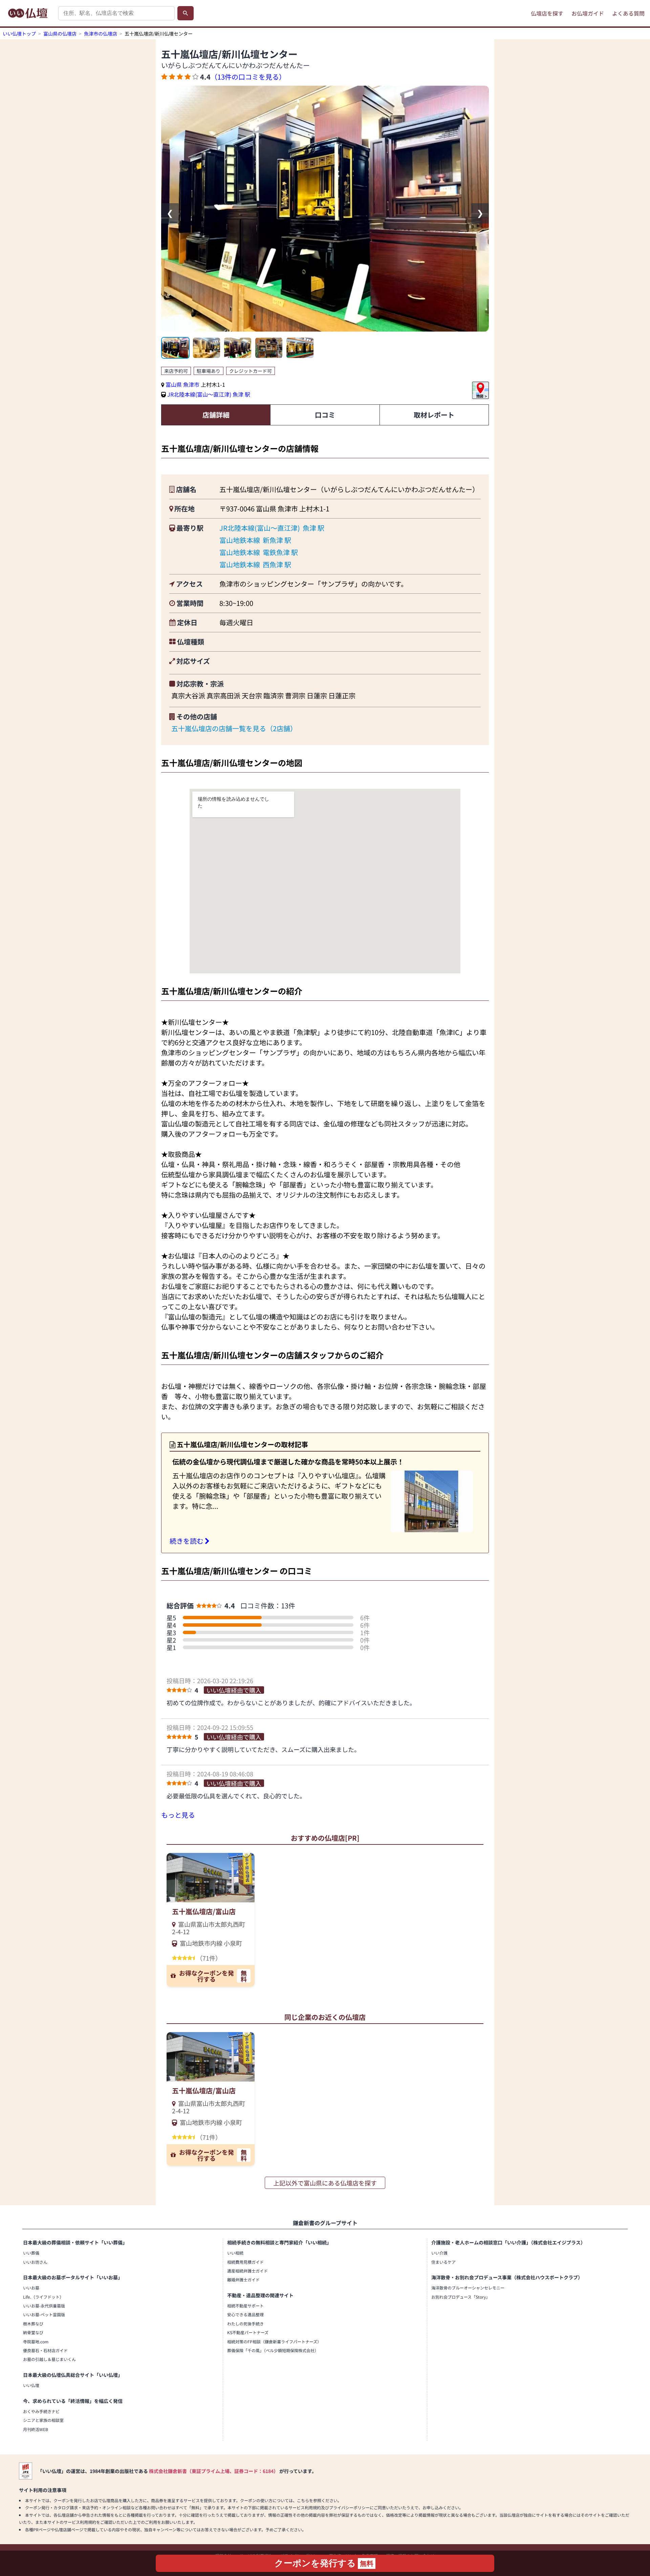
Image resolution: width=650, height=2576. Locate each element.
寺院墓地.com (36, 2341)
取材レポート (434, 415)
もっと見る (178, 1815)
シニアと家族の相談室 (43, 2420)
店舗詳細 (216, 415)
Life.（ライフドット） (43, 2297)
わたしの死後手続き (245, 2324)
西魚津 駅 (277, 564)
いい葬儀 (31, 2253)
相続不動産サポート (245, 2306)
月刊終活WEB (36, 2429)
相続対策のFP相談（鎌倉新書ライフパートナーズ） (274, 2341)
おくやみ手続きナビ (41, 2411)
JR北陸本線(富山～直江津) (199, 394)
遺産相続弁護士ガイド (247, 2271)
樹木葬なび (33, 2324)
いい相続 (235, 2253)
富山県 (174, 384)
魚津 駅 (241, 394)
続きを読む (187, 1541)
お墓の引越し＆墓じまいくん (49, 2359)
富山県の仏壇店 (60, 34)
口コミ (325, 415)
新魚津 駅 (277, 540)
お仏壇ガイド (588, 13)
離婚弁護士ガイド (243, 2279)
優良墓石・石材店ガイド (45, 2350)
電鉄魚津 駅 (280, 552)
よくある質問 (628, 13)
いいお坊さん (35, 2262)
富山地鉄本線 (240, 540)
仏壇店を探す (547, 13)
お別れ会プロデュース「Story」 (461, 2297)
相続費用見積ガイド (245, 2262)
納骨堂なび (33, 2332)
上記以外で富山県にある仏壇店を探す (325, 2183)
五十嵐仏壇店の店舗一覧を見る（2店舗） (234, 728)
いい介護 (439, 2253)
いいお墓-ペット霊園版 (44, 2314)
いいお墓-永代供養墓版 (44, 2306)
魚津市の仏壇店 (101, 34)
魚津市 (192, 384)
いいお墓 (31, 2288)
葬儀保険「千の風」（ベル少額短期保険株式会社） (273, 2350)
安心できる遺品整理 (245, 2314)
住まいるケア (443, 2262)
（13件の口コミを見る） (248, 77)
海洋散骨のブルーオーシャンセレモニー (468, 2288)
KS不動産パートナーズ (248, 2332)
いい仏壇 (31, 2385)
